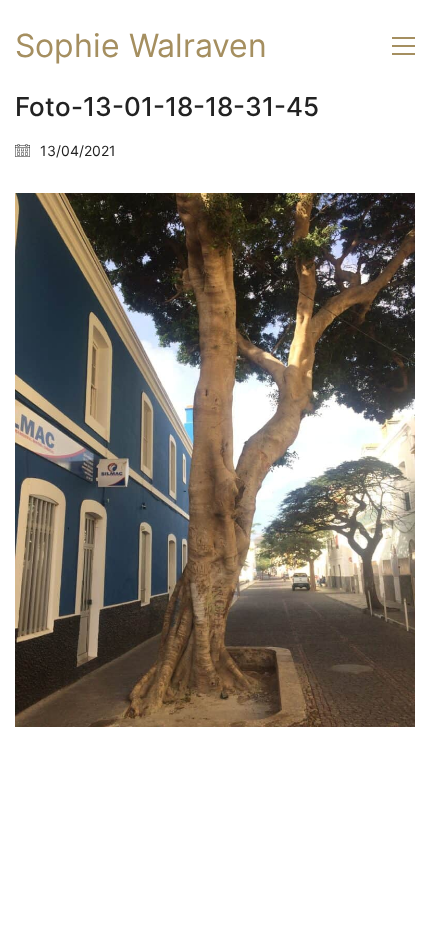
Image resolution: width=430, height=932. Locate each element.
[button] (403, 46)
